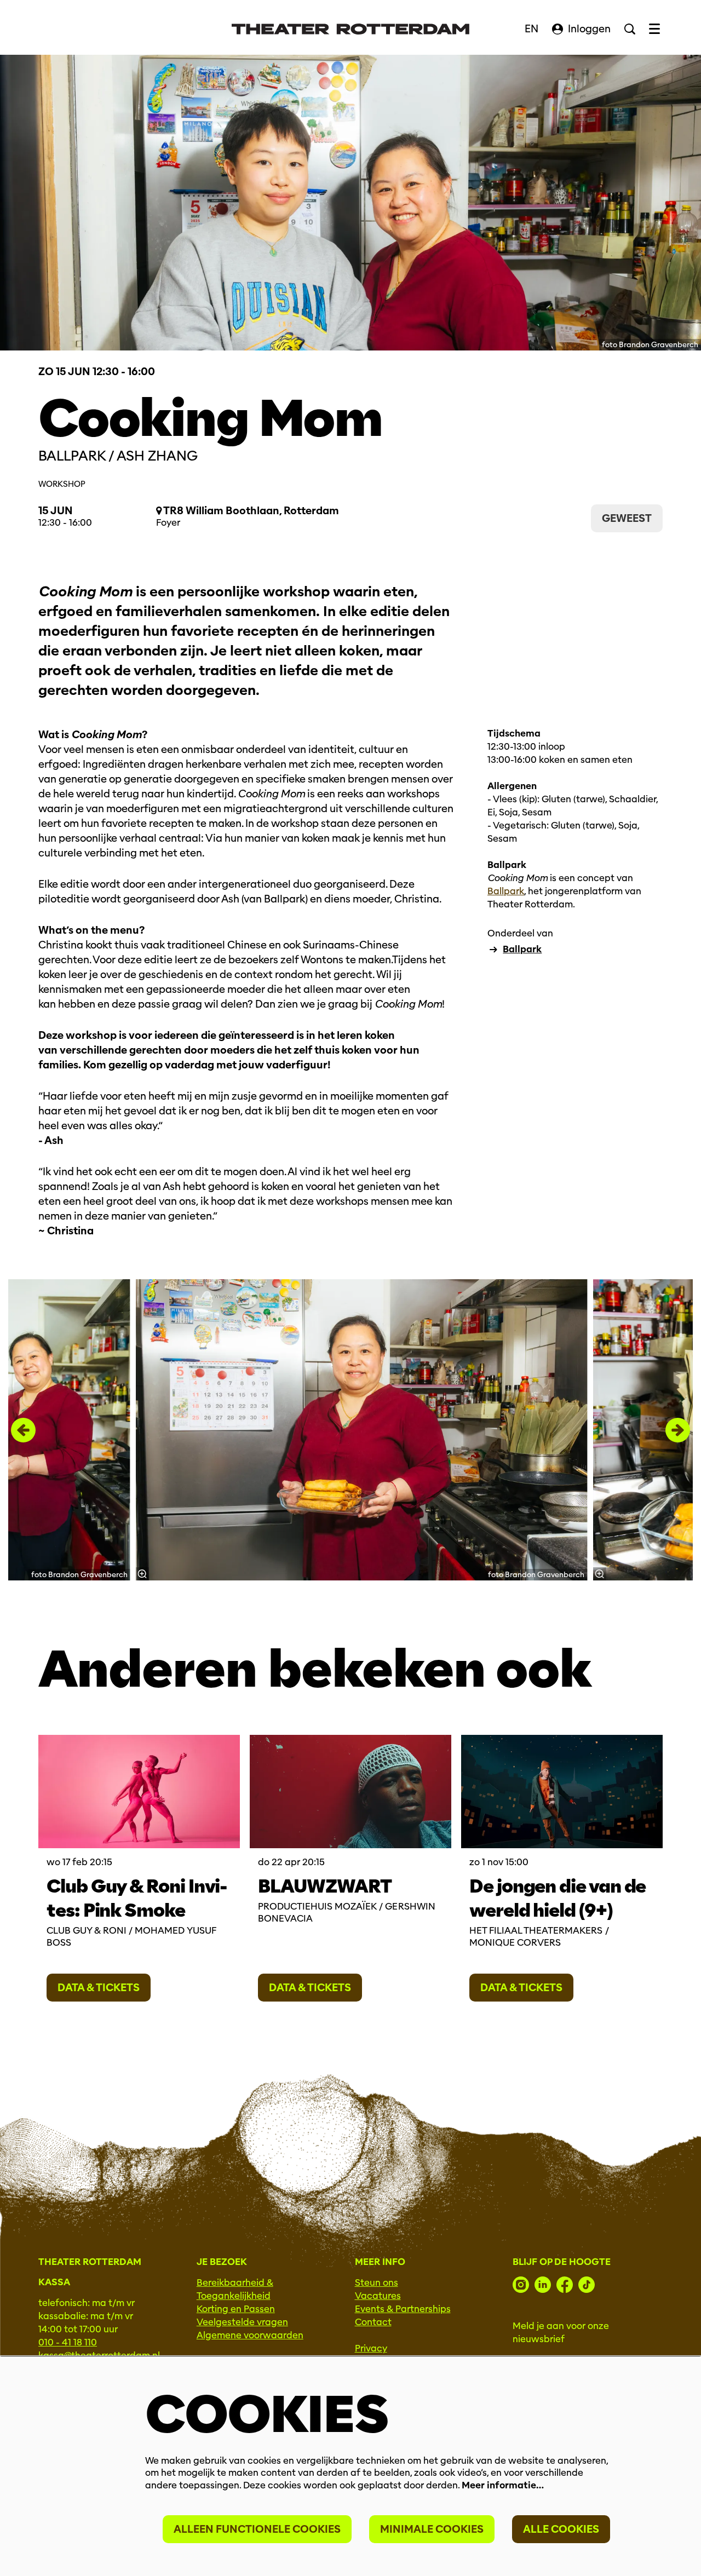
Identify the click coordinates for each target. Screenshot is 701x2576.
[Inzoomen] (142, 1574)
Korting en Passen (236, 2309)
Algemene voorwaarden (250, 2335)
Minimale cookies (432, 2529)
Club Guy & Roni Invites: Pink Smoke (137, 1898)
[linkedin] (543, 2285)
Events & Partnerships (403, 2309)
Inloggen (589, 29)
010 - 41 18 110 (68, 2342)
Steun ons (377, 2283)
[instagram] (521, 2285)
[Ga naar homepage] (350, 29)
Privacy (371, 2348)
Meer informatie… (503, 2485)
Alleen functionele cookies (257, 2529)
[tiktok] (587, 2285)
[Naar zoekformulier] (630, 29)
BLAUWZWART (325, 1886)
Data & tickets (99, 1988)
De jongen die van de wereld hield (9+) (558, 1898)
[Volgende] (678, 1430)
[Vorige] (23, 1430)
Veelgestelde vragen (242, 2322)
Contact (373, 2322)
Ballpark (506, 891)
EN (532, 29)
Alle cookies (561, 2529)
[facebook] (565, 2285)
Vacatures (378, 2296)
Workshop (62, 484)
